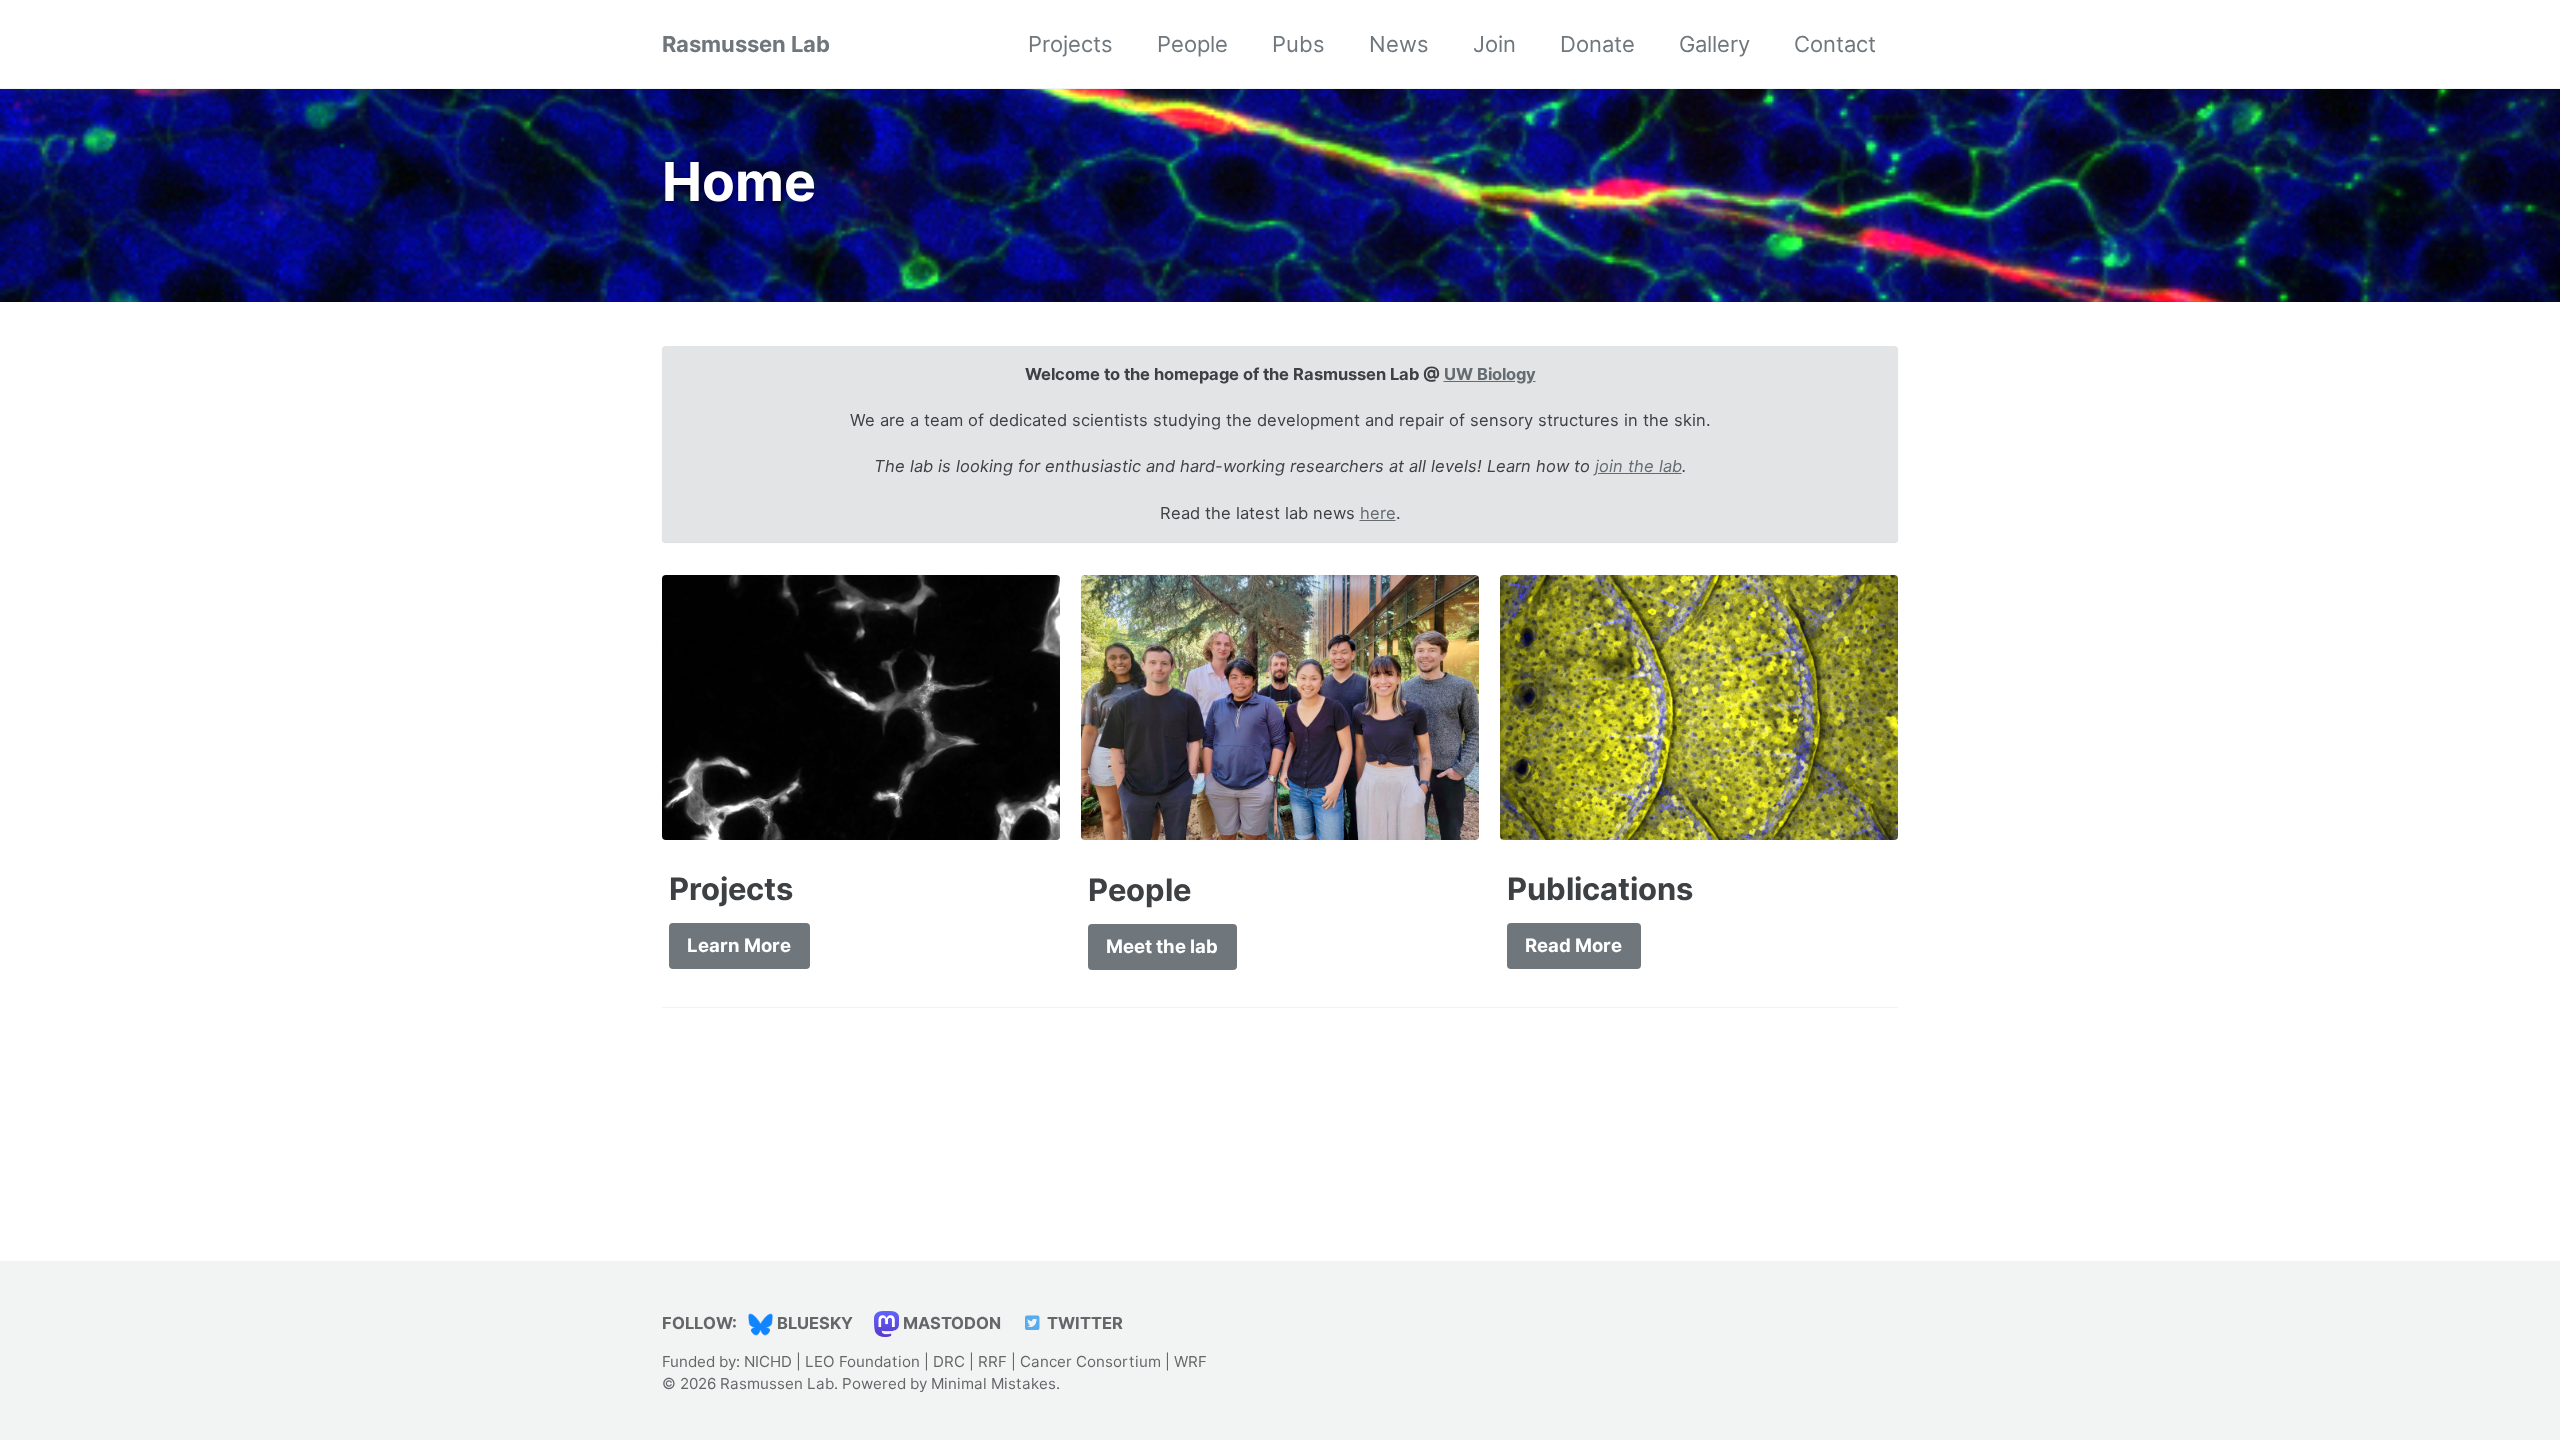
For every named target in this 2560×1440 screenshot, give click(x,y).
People (1192, 44)
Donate (1597, 44)
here (1378, 513)
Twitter (1083, 1323)
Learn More (739, 945)
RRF (992, 1361)
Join (1494, 44)
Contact (1835, 44)
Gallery (1714, 44)
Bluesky (813, 1323)
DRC (949, 1361)
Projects (1070, 44)
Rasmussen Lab (746, 44)
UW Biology (1490, 374)
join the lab (1638, 466)
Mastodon (950, 1323)
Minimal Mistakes (993, 1383)
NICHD (768, 1361)
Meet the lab (1162, 946)
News (1399, 44)
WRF (1190, 1361)
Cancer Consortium (1090, 1361)
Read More (1573, 945)
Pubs (1298, 44)
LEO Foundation (862, 1361)
